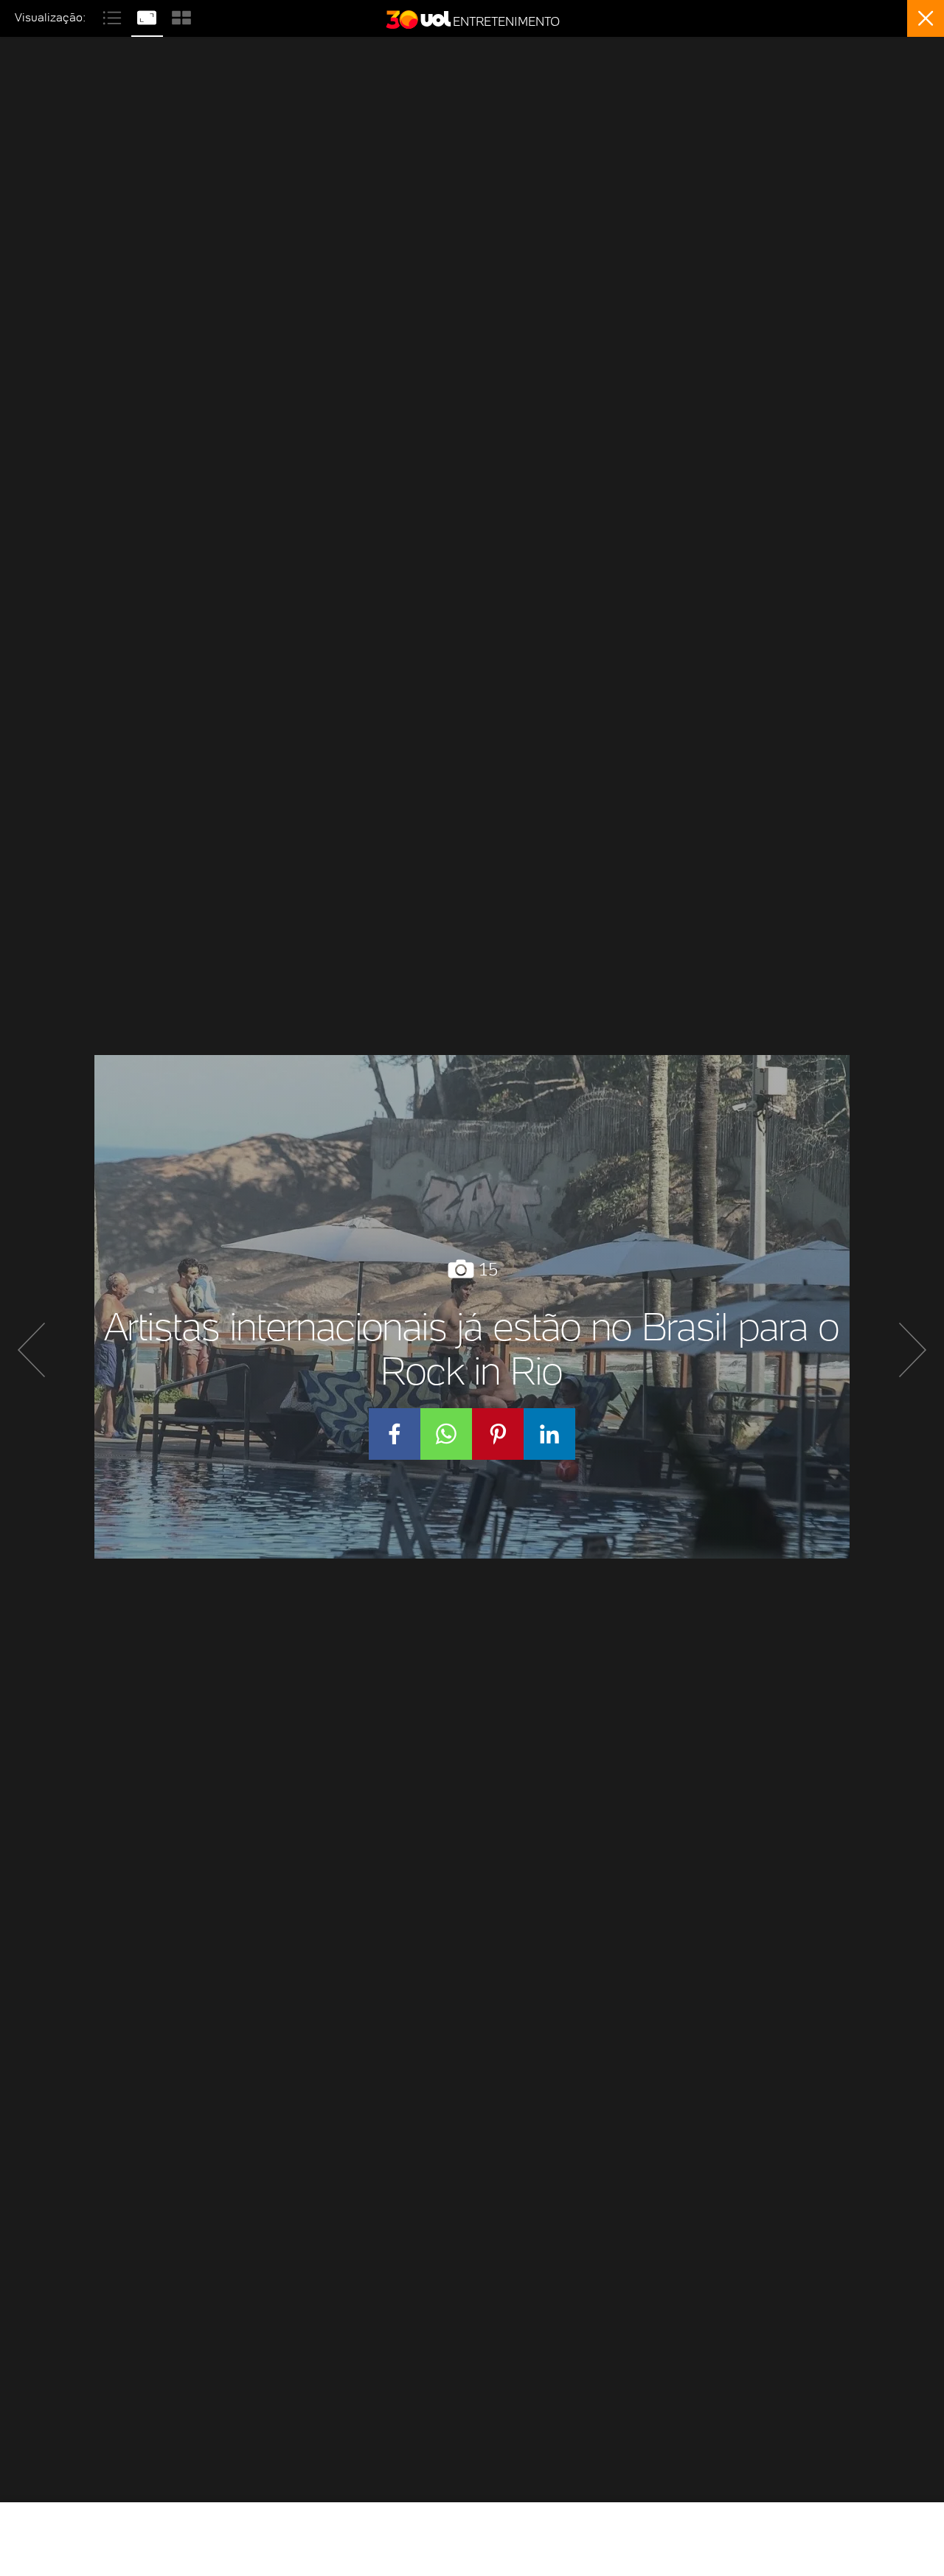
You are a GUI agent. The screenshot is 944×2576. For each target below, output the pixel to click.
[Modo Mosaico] (181, 16)
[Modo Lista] (114, 16)
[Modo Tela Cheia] (149, 16)
